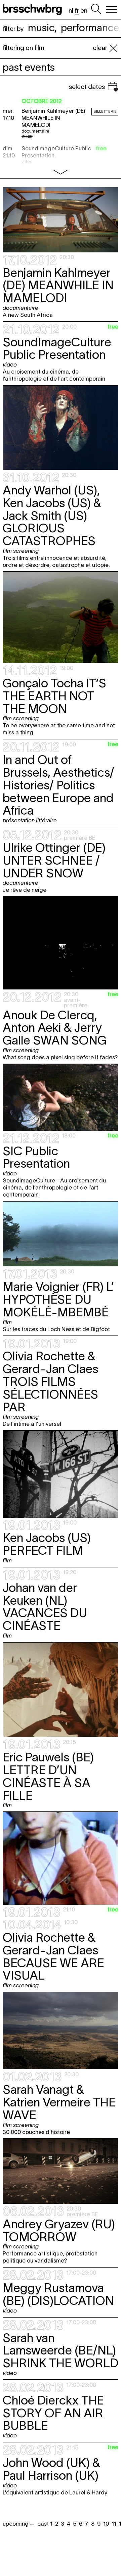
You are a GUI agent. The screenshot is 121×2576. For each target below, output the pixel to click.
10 (106, 2524)
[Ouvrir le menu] (112, 9)
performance (90, 28)
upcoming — (19, 2524)
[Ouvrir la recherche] (96, 9)
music (41, 28)
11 (114, 2524)
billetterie (105, 111)
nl (71, 11)
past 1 (45, 2524)
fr (77, 11)
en (84, 11)
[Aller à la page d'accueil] (34, 9)
